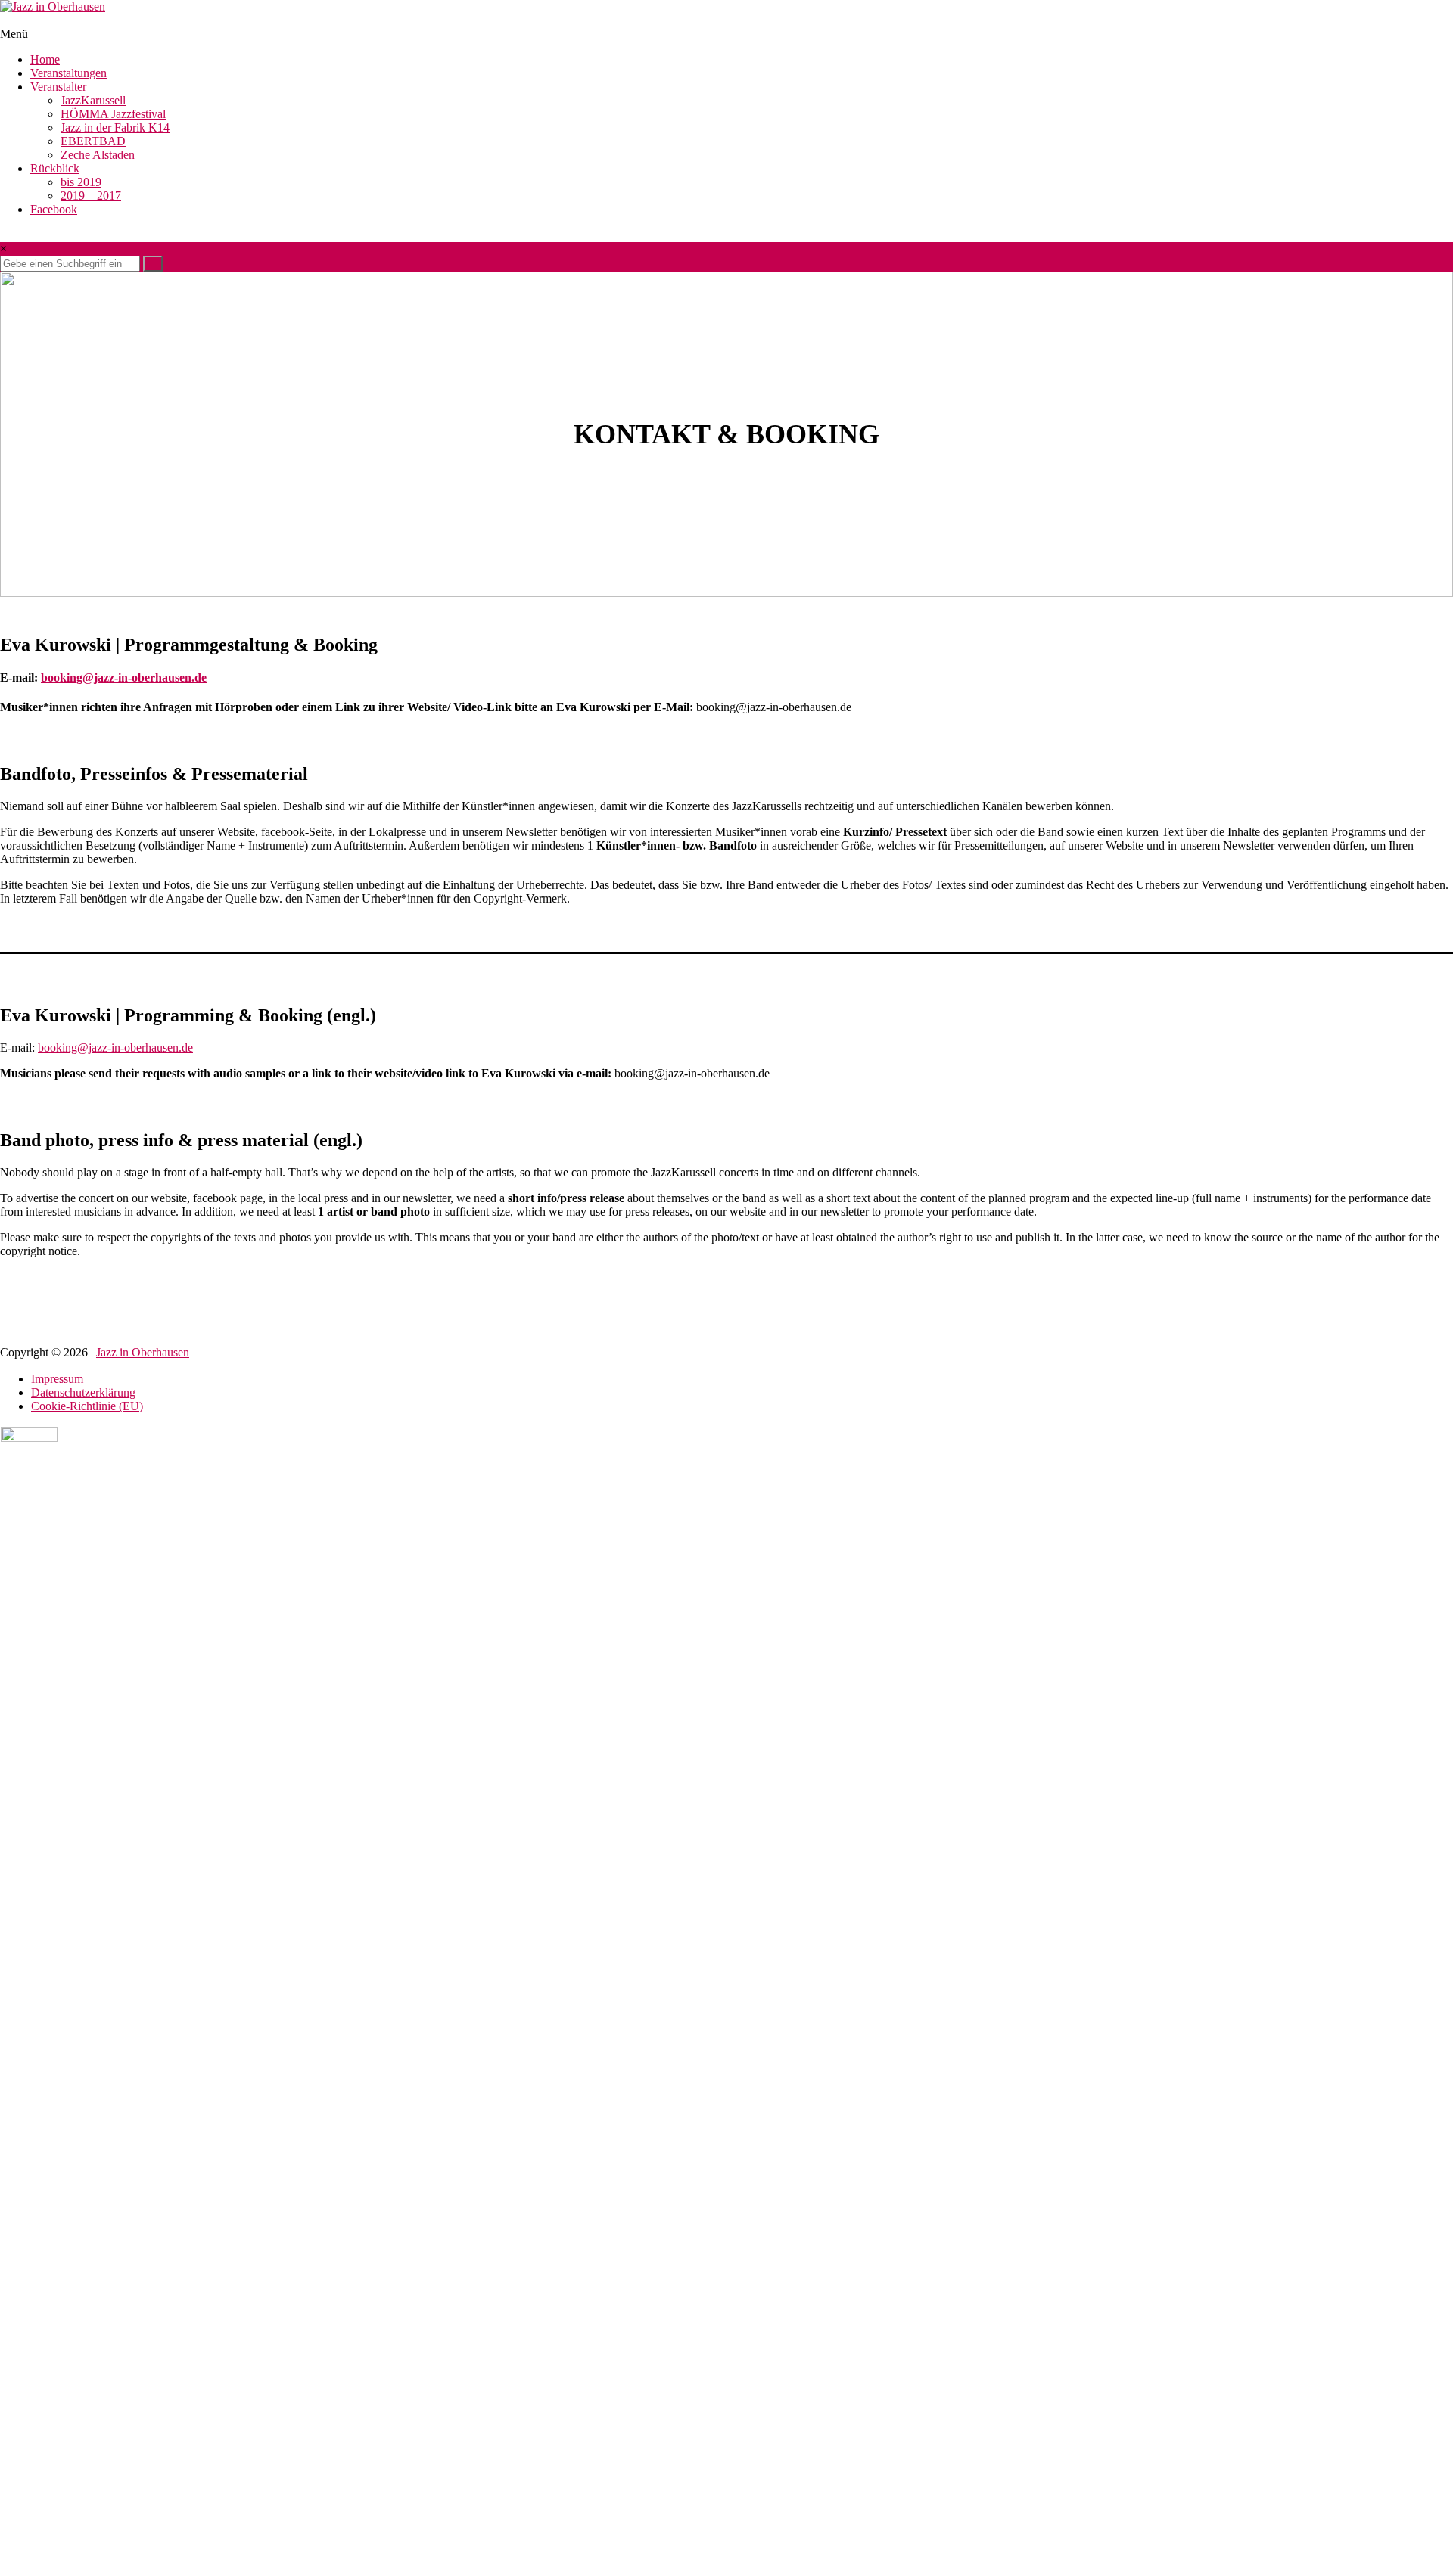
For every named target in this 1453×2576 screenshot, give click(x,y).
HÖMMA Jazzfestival (113, 114)
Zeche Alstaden (98, 155)
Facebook (54, 209)
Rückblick (55, 168)
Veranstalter (58, 87)
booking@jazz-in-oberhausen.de (124, 677)
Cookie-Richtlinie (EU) (87, 1406)
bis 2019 (81, 182)
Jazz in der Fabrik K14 (115, 127)
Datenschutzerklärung (83, 1392)
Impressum (57, 1379)
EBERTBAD (93, 141)
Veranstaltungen (68, 73)
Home (45, 59)
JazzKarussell (93, 100)
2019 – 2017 (91, 196)
